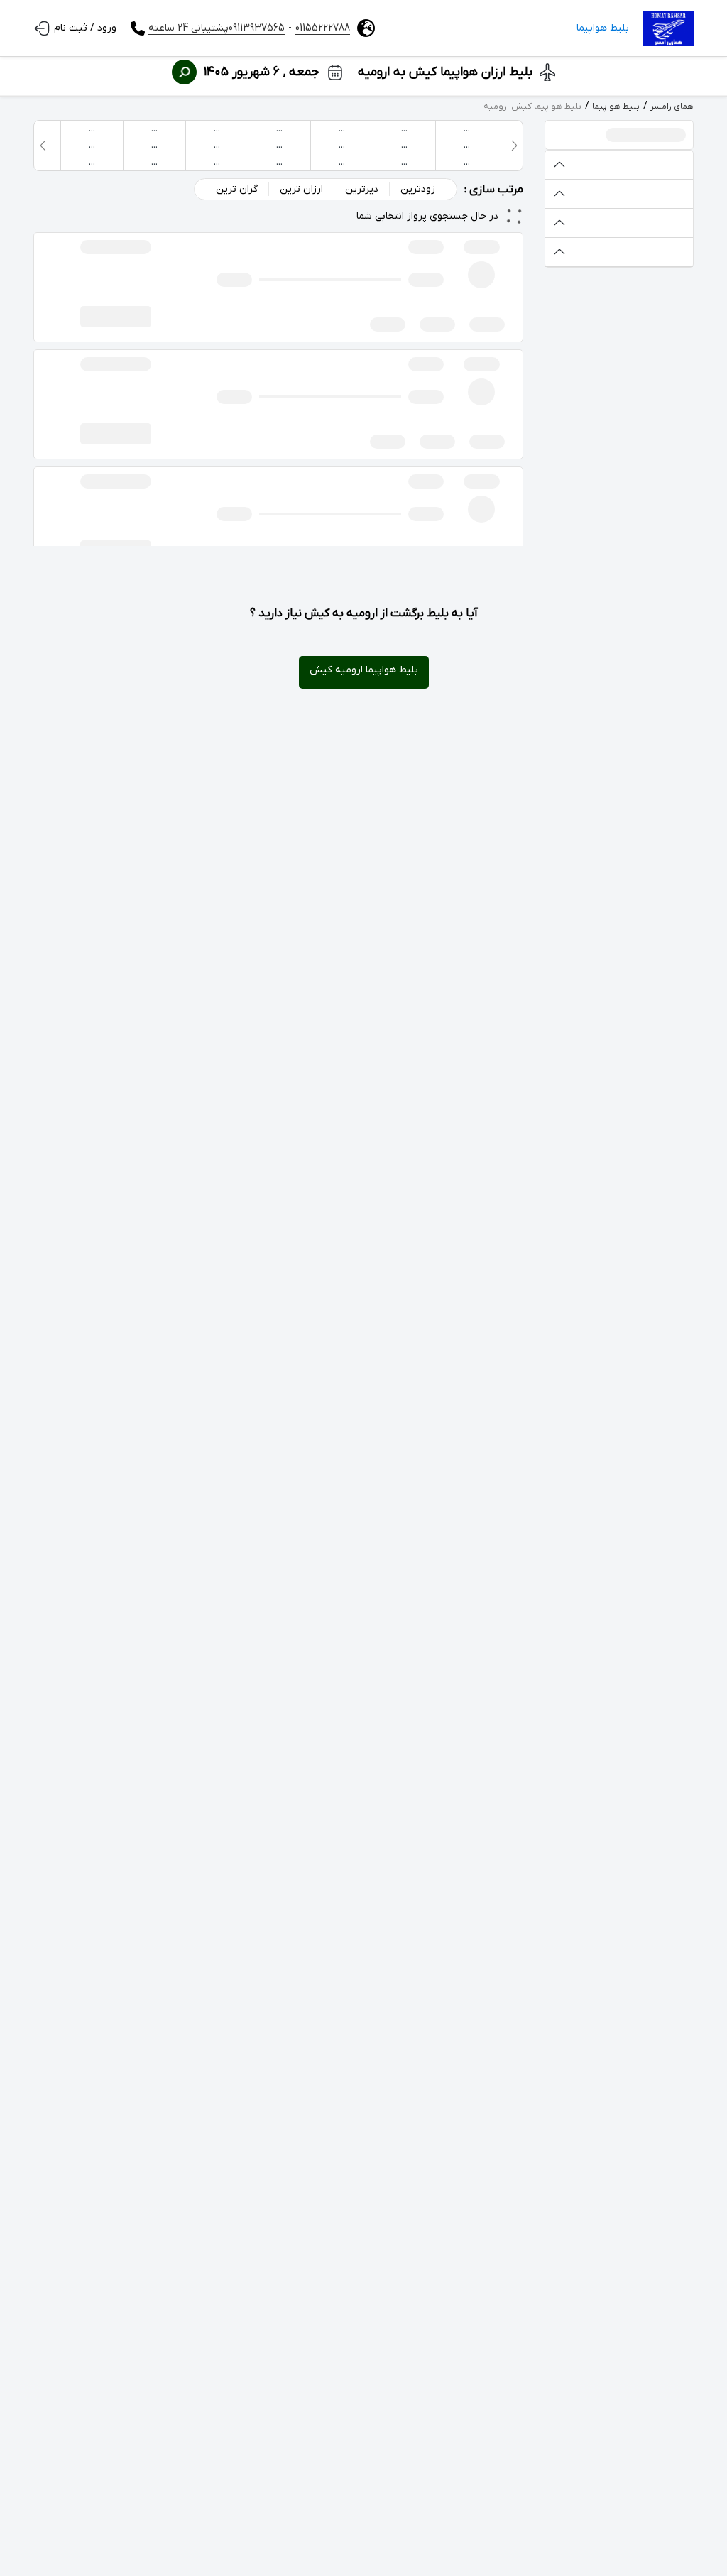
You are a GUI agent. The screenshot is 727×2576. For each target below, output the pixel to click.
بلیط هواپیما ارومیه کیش (364, 670)
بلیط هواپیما (603, 28)
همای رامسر (672, 107)
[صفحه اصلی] (668, 28)
